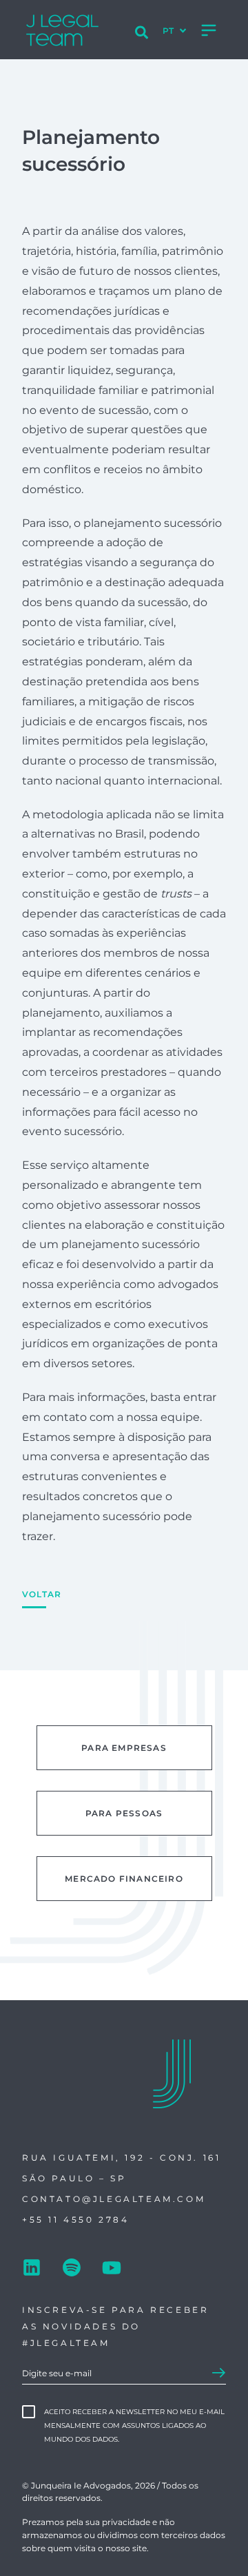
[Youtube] (112, 2269)
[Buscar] (142, 34)
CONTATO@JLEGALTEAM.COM (114, 2199)
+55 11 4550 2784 (76, 2220)
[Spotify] (72, 2269)
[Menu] (209, 30)
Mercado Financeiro (124, 1879)
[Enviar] (219, 2374)
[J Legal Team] (62, 30)
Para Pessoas (124, 1813)
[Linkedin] (32, 2269)
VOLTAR (42, 1594)
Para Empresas (124, 1748)
